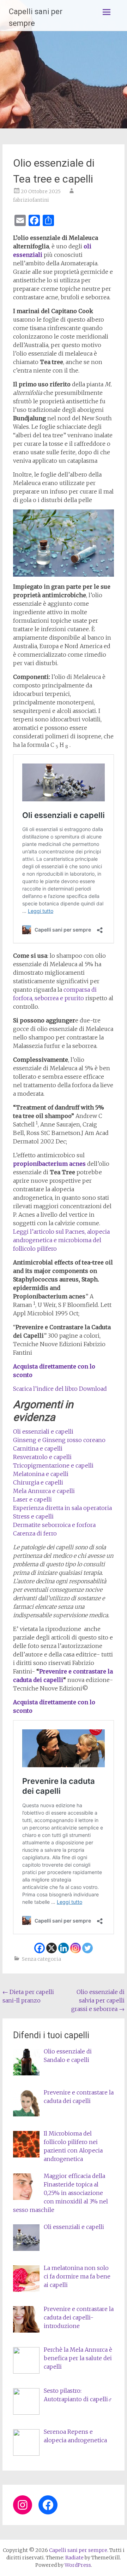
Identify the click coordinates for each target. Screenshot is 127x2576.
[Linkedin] (64, 1948)
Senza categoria (41, 1959)
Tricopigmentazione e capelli (53, 1465)
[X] (52, 1948)
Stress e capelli (33, 1516)
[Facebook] (40, 1948)
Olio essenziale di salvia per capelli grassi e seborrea (98, 2000)
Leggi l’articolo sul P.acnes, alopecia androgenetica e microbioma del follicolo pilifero (61, 1240)
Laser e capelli (32, 1499)
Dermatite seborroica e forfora (54, 1525)
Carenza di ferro (35, 1533)
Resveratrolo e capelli (42, 1457)
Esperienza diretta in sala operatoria (62, 1508)
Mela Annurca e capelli (44, 1491)
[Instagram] (75, 1948)
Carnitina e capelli (38, 1448)
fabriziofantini (31, 200)
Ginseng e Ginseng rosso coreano (59, 1440)
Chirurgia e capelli (38, 1482)
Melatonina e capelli (41, 1474)
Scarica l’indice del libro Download (60, 1389)
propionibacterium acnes (49, 1164)
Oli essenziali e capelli (43, 1431)
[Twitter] (87, 1948)
